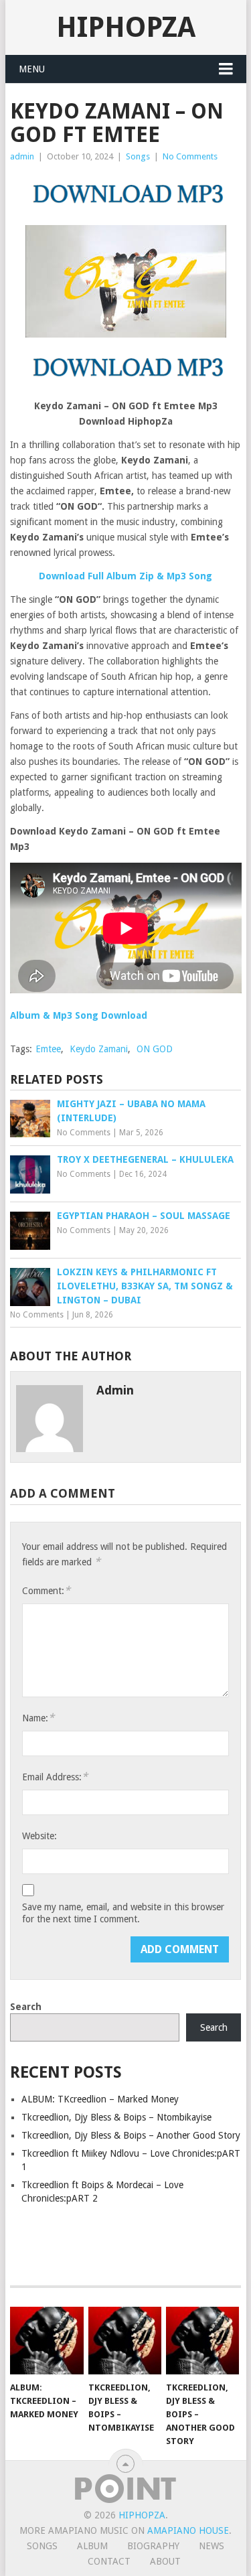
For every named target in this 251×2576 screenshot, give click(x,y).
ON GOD (155, 1049)
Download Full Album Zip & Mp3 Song (125, 576)
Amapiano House (188, 2530)
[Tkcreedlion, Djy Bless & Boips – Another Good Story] (202, 2341)
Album (92, 2546)
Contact (109, 2561)
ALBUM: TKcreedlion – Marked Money (100, 2099)
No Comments (190, 156)
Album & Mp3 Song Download (79, 1015)
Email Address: (55, 1777)
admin (22, 156)
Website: (39, 1836)
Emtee (48, 1049)
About (165, 2561)
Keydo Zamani (99, 1049)
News (212, 2546)
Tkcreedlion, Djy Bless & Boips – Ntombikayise (116, 2117)
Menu (32, 69)
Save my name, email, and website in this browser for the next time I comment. (123, 1913)
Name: (38, 1718)
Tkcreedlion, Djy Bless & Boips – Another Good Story (131, 2135)
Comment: (46, 1590)
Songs (138, 156)
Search (26, 2007)
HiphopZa (126, 27)
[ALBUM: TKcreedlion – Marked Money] (47, 2341)
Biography (153, 2546)
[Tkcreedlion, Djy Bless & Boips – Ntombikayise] (125, 2341)
